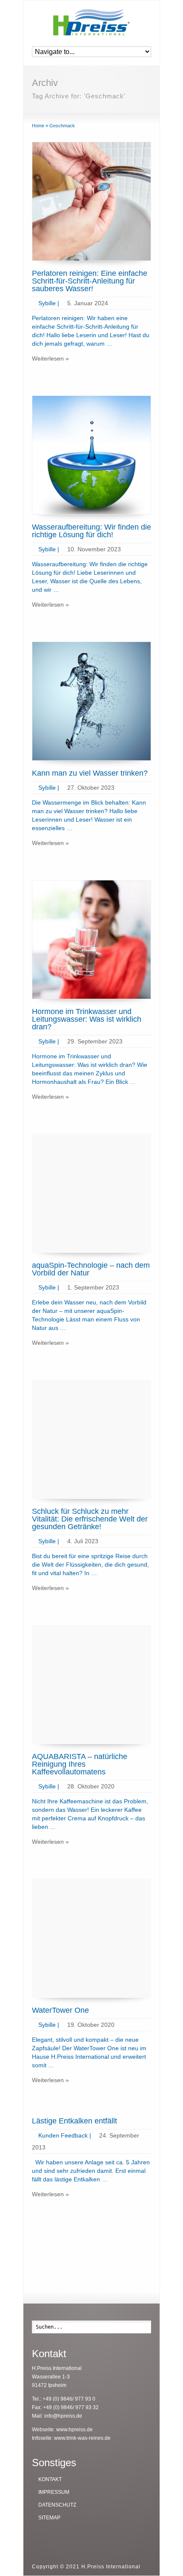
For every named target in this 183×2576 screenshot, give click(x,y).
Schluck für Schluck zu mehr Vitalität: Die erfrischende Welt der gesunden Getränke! (90, 1519)
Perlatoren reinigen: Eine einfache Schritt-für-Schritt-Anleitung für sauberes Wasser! (90, 281)
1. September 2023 (93, 1287)
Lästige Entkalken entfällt (74, 2121)
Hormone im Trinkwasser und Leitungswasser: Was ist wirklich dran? (87, 1019)
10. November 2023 (94, 549)
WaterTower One (60, 2010)
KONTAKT (50, 2479)
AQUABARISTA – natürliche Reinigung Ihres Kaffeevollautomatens (80, 1764)
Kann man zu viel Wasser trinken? (90, 773)
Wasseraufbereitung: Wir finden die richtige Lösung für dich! (91, 531)
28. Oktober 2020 (91, 1786)
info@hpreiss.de (63, 2416)
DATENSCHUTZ (57, 2505)
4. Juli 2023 (83, 1541)
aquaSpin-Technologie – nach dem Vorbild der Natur (91, 1269)
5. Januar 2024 (88, 303)
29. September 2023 (95, 1041)
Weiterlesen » (50, 358)
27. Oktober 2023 (91, 788)
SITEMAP (49, 2518)
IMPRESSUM (54, 2492)
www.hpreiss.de (74, 2430)
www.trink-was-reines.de (82, 2438)
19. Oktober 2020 (91, 2025)
